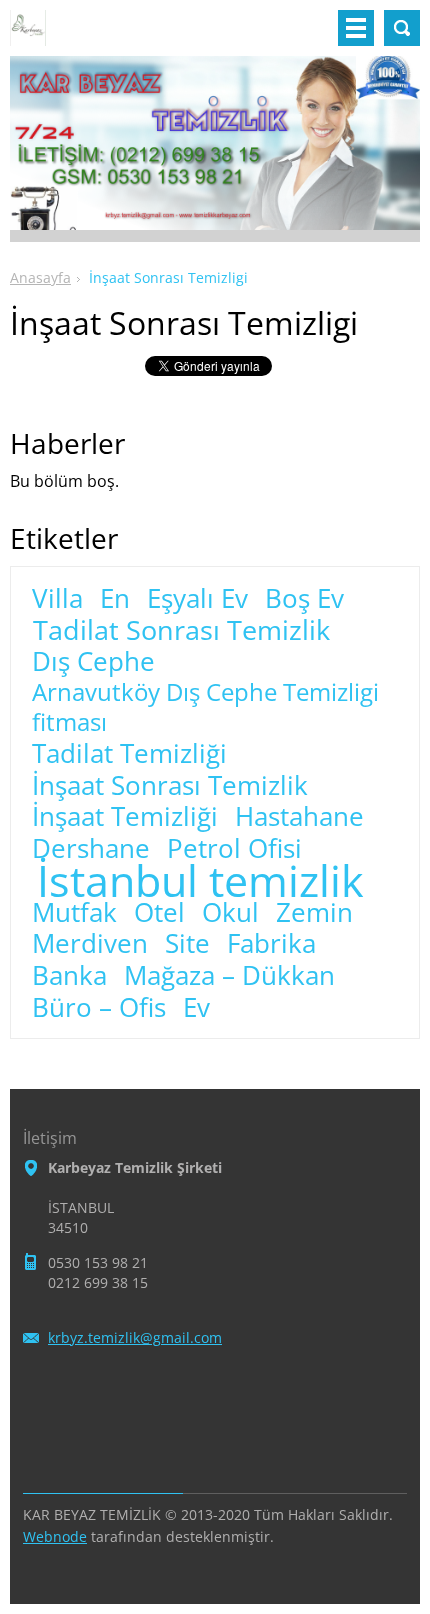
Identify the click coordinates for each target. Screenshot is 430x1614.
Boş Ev (304, 599)
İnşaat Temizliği (125, 817)
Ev (196, 1008)
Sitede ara (402, 28)
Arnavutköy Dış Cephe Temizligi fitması (205, 707)
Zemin (314, 913)
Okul (230, 913)
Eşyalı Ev (197, 599)
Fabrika (271, 944)
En (115, 599)
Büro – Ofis (99, 1008)
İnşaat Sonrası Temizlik (170, 786)
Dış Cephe (93, 662)
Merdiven (90, 944)
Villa (57, 599)
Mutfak (74, 913)
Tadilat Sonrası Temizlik (181, 630)
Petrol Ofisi (234, 849)
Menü (356, 28)
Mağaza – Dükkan (229, 976)
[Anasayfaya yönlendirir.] (28, 36)
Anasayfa (40, 277)
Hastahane (299, 817)
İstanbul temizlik (200, 881)
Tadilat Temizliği (129, 754)
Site (187, 944)
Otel (159, 913)
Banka (69, 976)
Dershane (91, 849)
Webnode (55, 1536)
